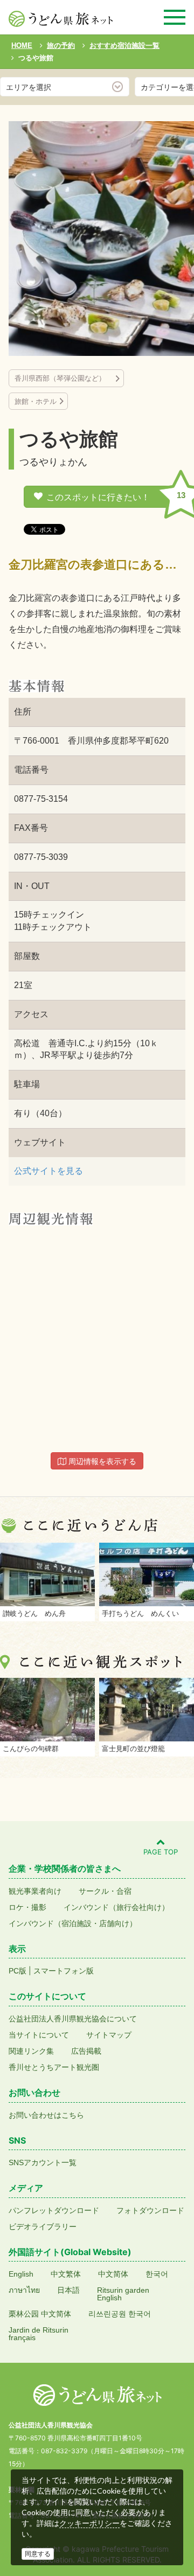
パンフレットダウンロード (54, 2210)
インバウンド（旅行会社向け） (116, 1907)
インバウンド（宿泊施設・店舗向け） (73, 1923)
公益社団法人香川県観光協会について (73, 2019)
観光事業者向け (35, 1891)
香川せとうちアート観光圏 (54, 2067)
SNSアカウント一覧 (43, 2162)
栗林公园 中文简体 (40, 2314)
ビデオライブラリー (43, 2227)
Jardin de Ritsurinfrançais (39, 2334)
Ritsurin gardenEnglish (123, 2294)
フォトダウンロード (150, 2210)
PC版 (18, 1971)
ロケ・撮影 (27, 1907)
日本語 (68, 2290)
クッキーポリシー (89, 2523)
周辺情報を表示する (101, 1461)
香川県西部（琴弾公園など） (64, 378)
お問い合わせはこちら (46, 2115)
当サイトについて (39, 2035)
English (21, 2274)
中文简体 (113, 2274)
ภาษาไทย (24, 2290)
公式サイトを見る (48, 1171)
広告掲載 (86, 2051)
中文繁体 (66, 2274)
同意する (38, 2554)
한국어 (157, 2274)
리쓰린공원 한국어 (120, 2314)
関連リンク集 (31, 2051)
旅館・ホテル (36, 401)
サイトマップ (109, 2035)
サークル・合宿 (105, 1891)
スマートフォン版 (64, 1971)
